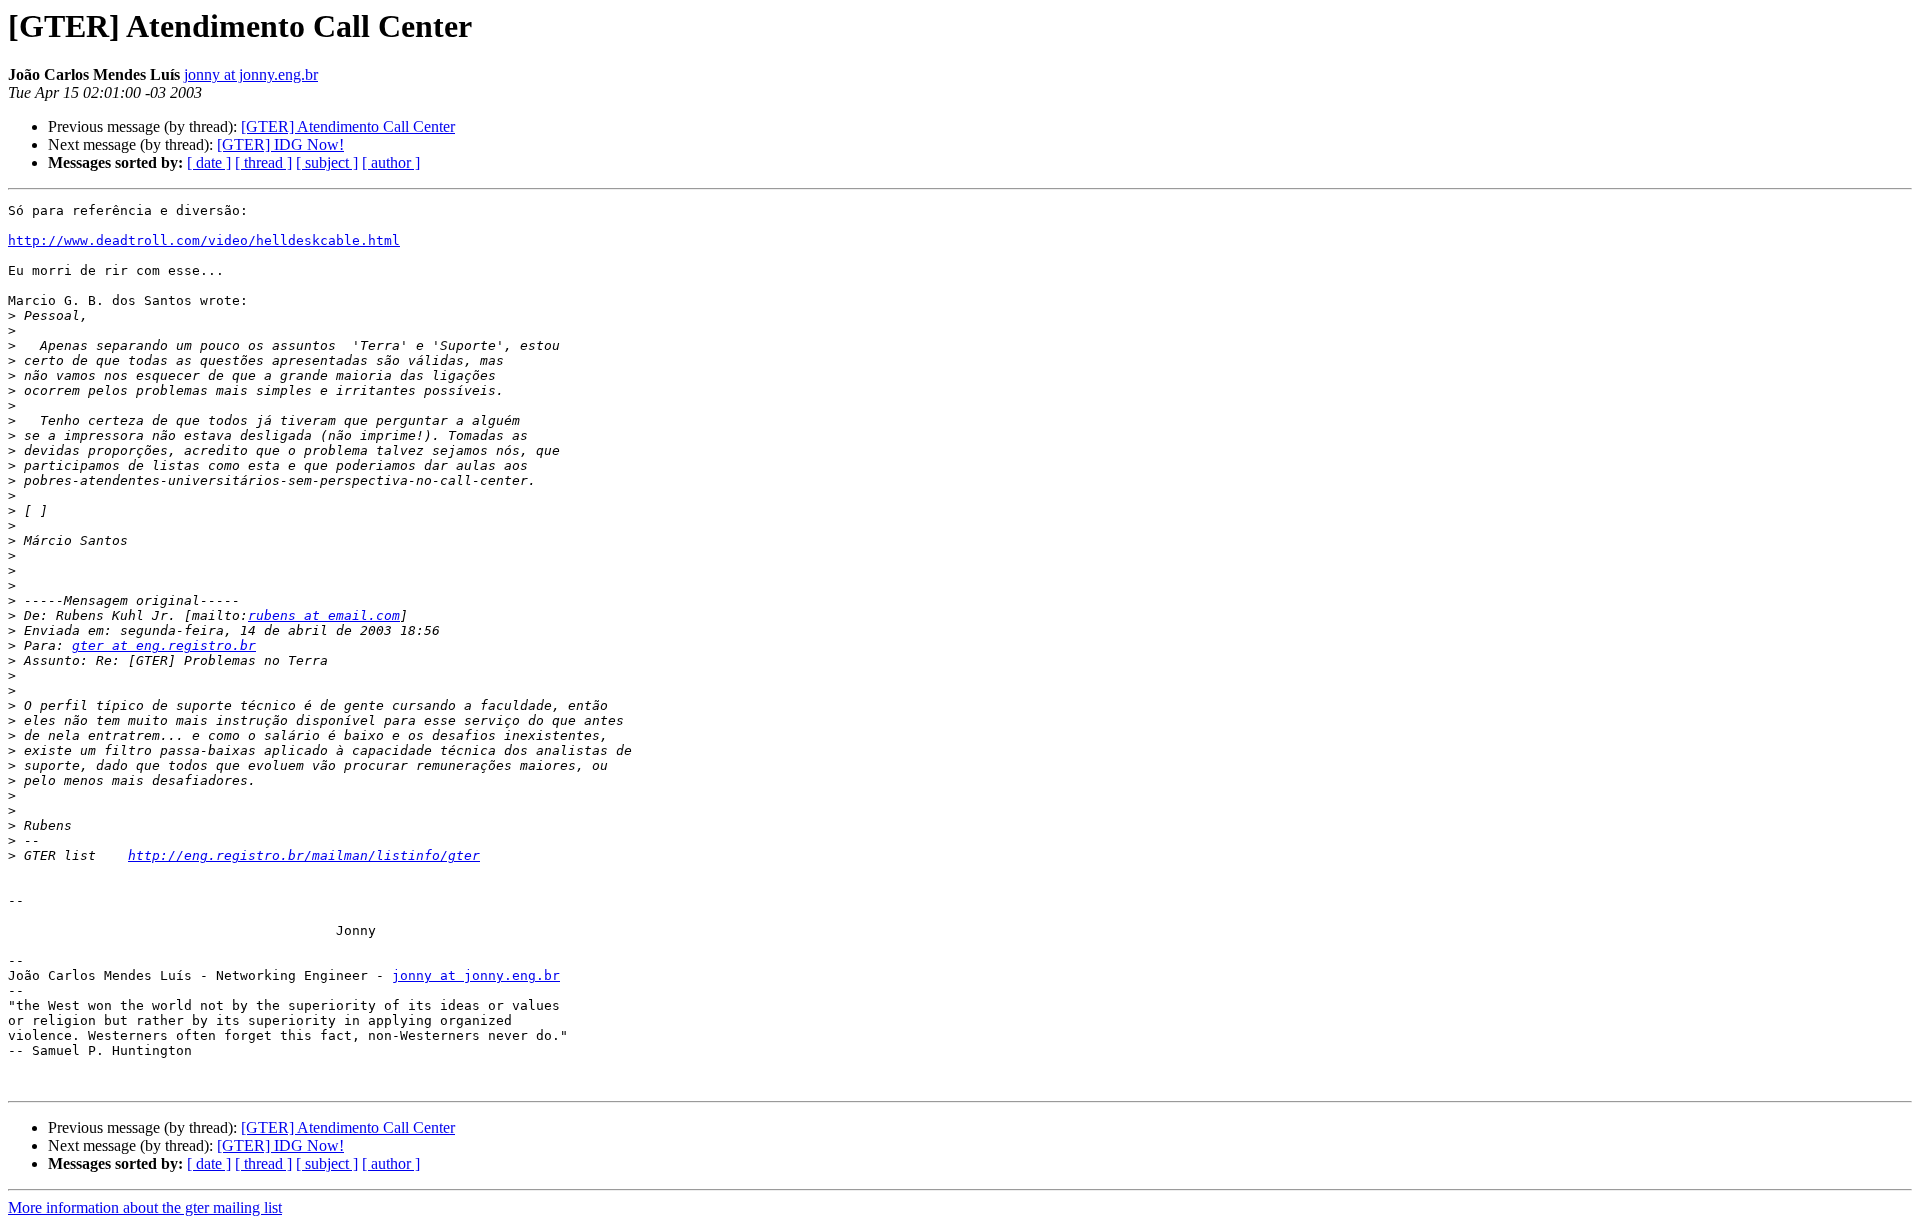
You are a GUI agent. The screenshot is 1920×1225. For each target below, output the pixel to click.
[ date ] (209, 162)
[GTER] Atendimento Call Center (348, 126)
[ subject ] (327, 162)
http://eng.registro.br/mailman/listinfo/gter (304, 855)
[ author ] (391, 162)
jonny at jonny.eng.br (251, 74)
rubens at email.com (324, 615)
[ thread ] (263, 162)
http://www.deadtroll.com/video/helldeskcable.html (204, 240)
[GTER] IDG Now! (280, 144)
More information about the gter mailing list (145, 1207)
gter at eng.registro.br (164, 645)
